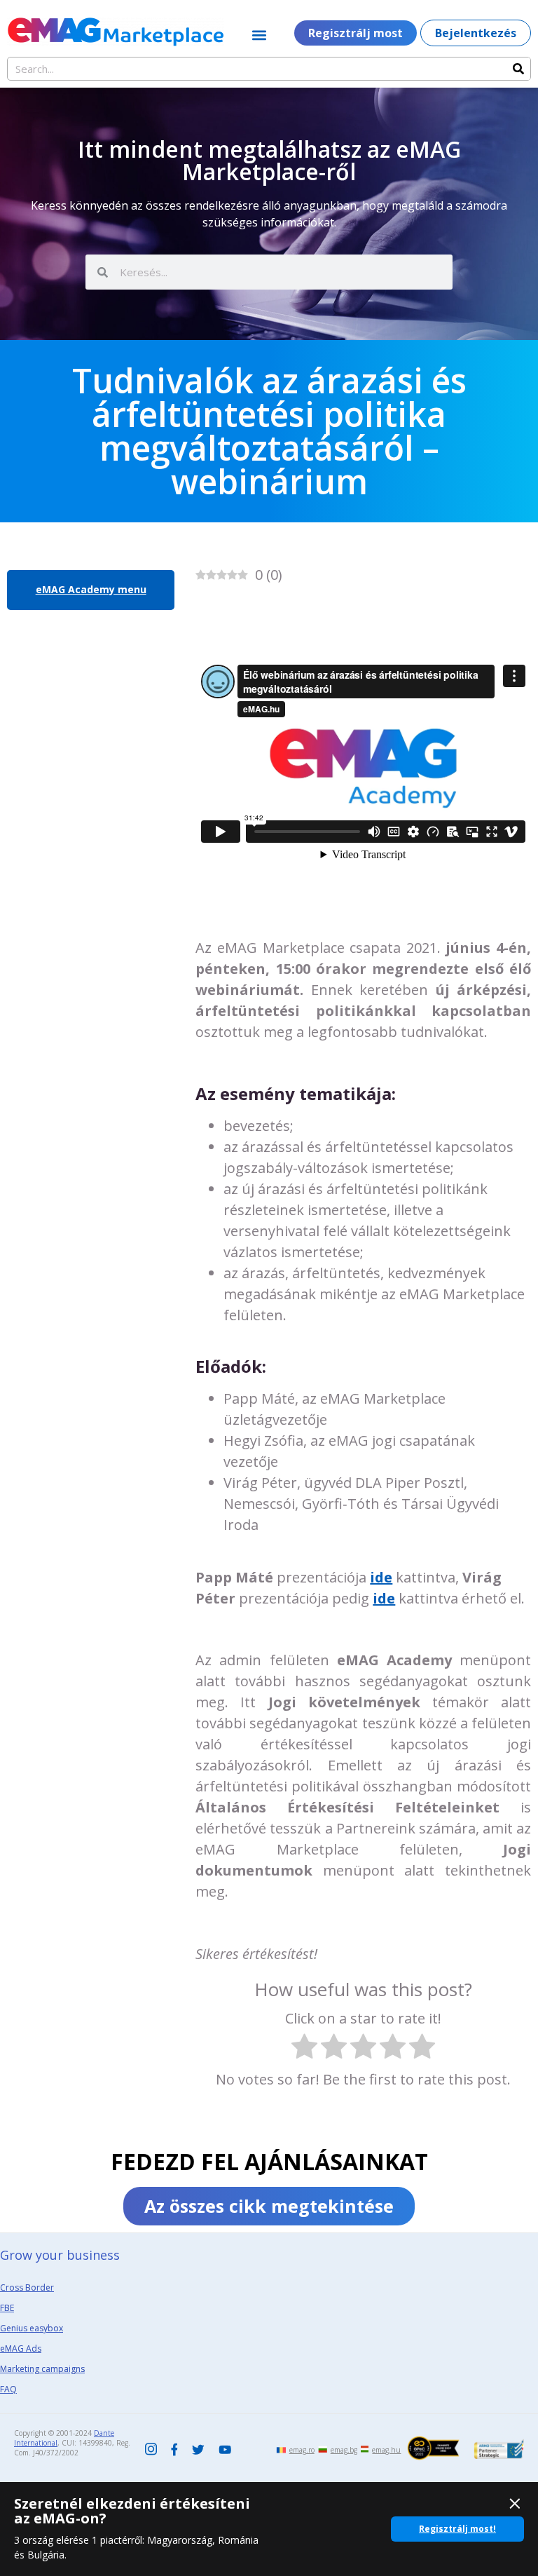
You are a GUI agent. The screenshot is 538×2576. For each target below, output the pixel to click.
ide (381, 1577)
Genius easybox (32, 2328)
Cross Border (27, 2287)
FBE (7, 2308)
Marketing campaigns (42, 2369)
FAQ (8, 2389)
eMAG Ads (21, 2348)
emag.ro (302, 2450)
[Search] (518, 69)
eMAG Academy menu (91, 589)
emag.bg (344, 2450)
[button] (260, 35)
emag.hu (386, 2450)
